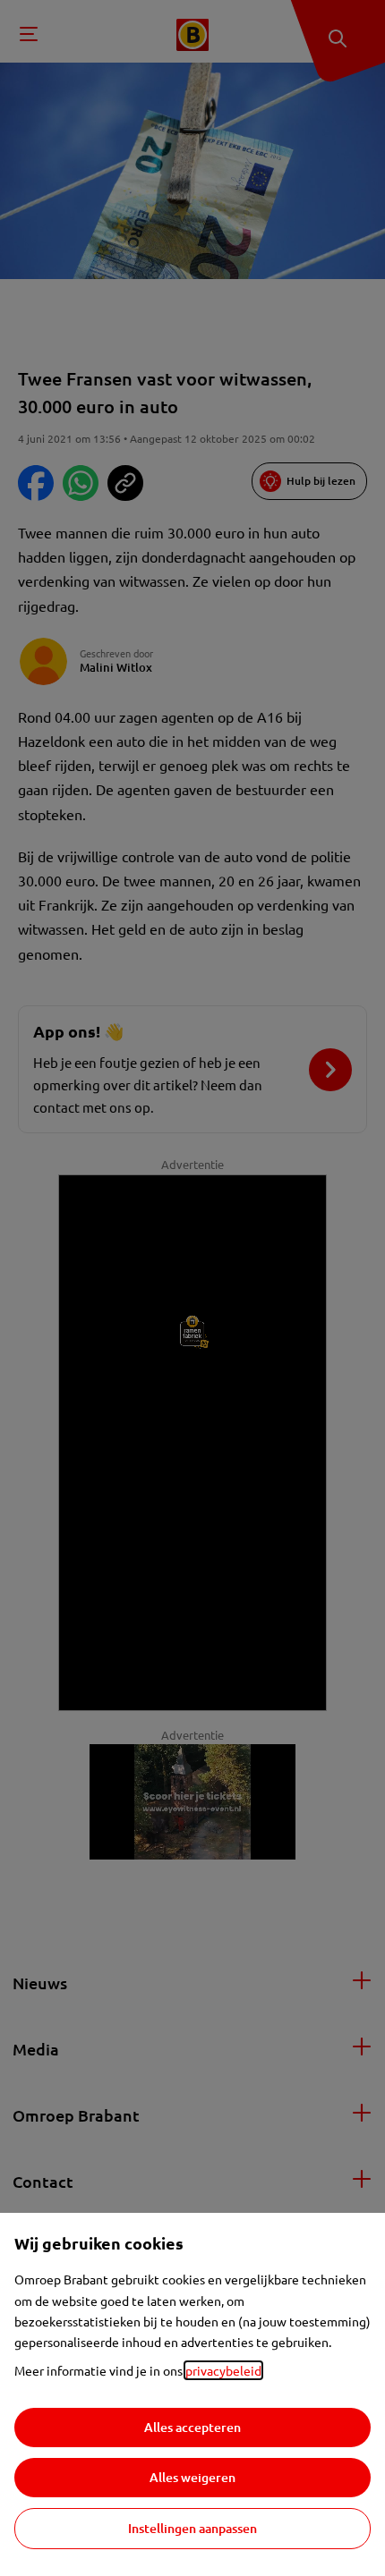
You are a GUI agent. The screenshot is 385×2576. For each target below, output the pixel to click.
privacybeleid (223, 2370)
